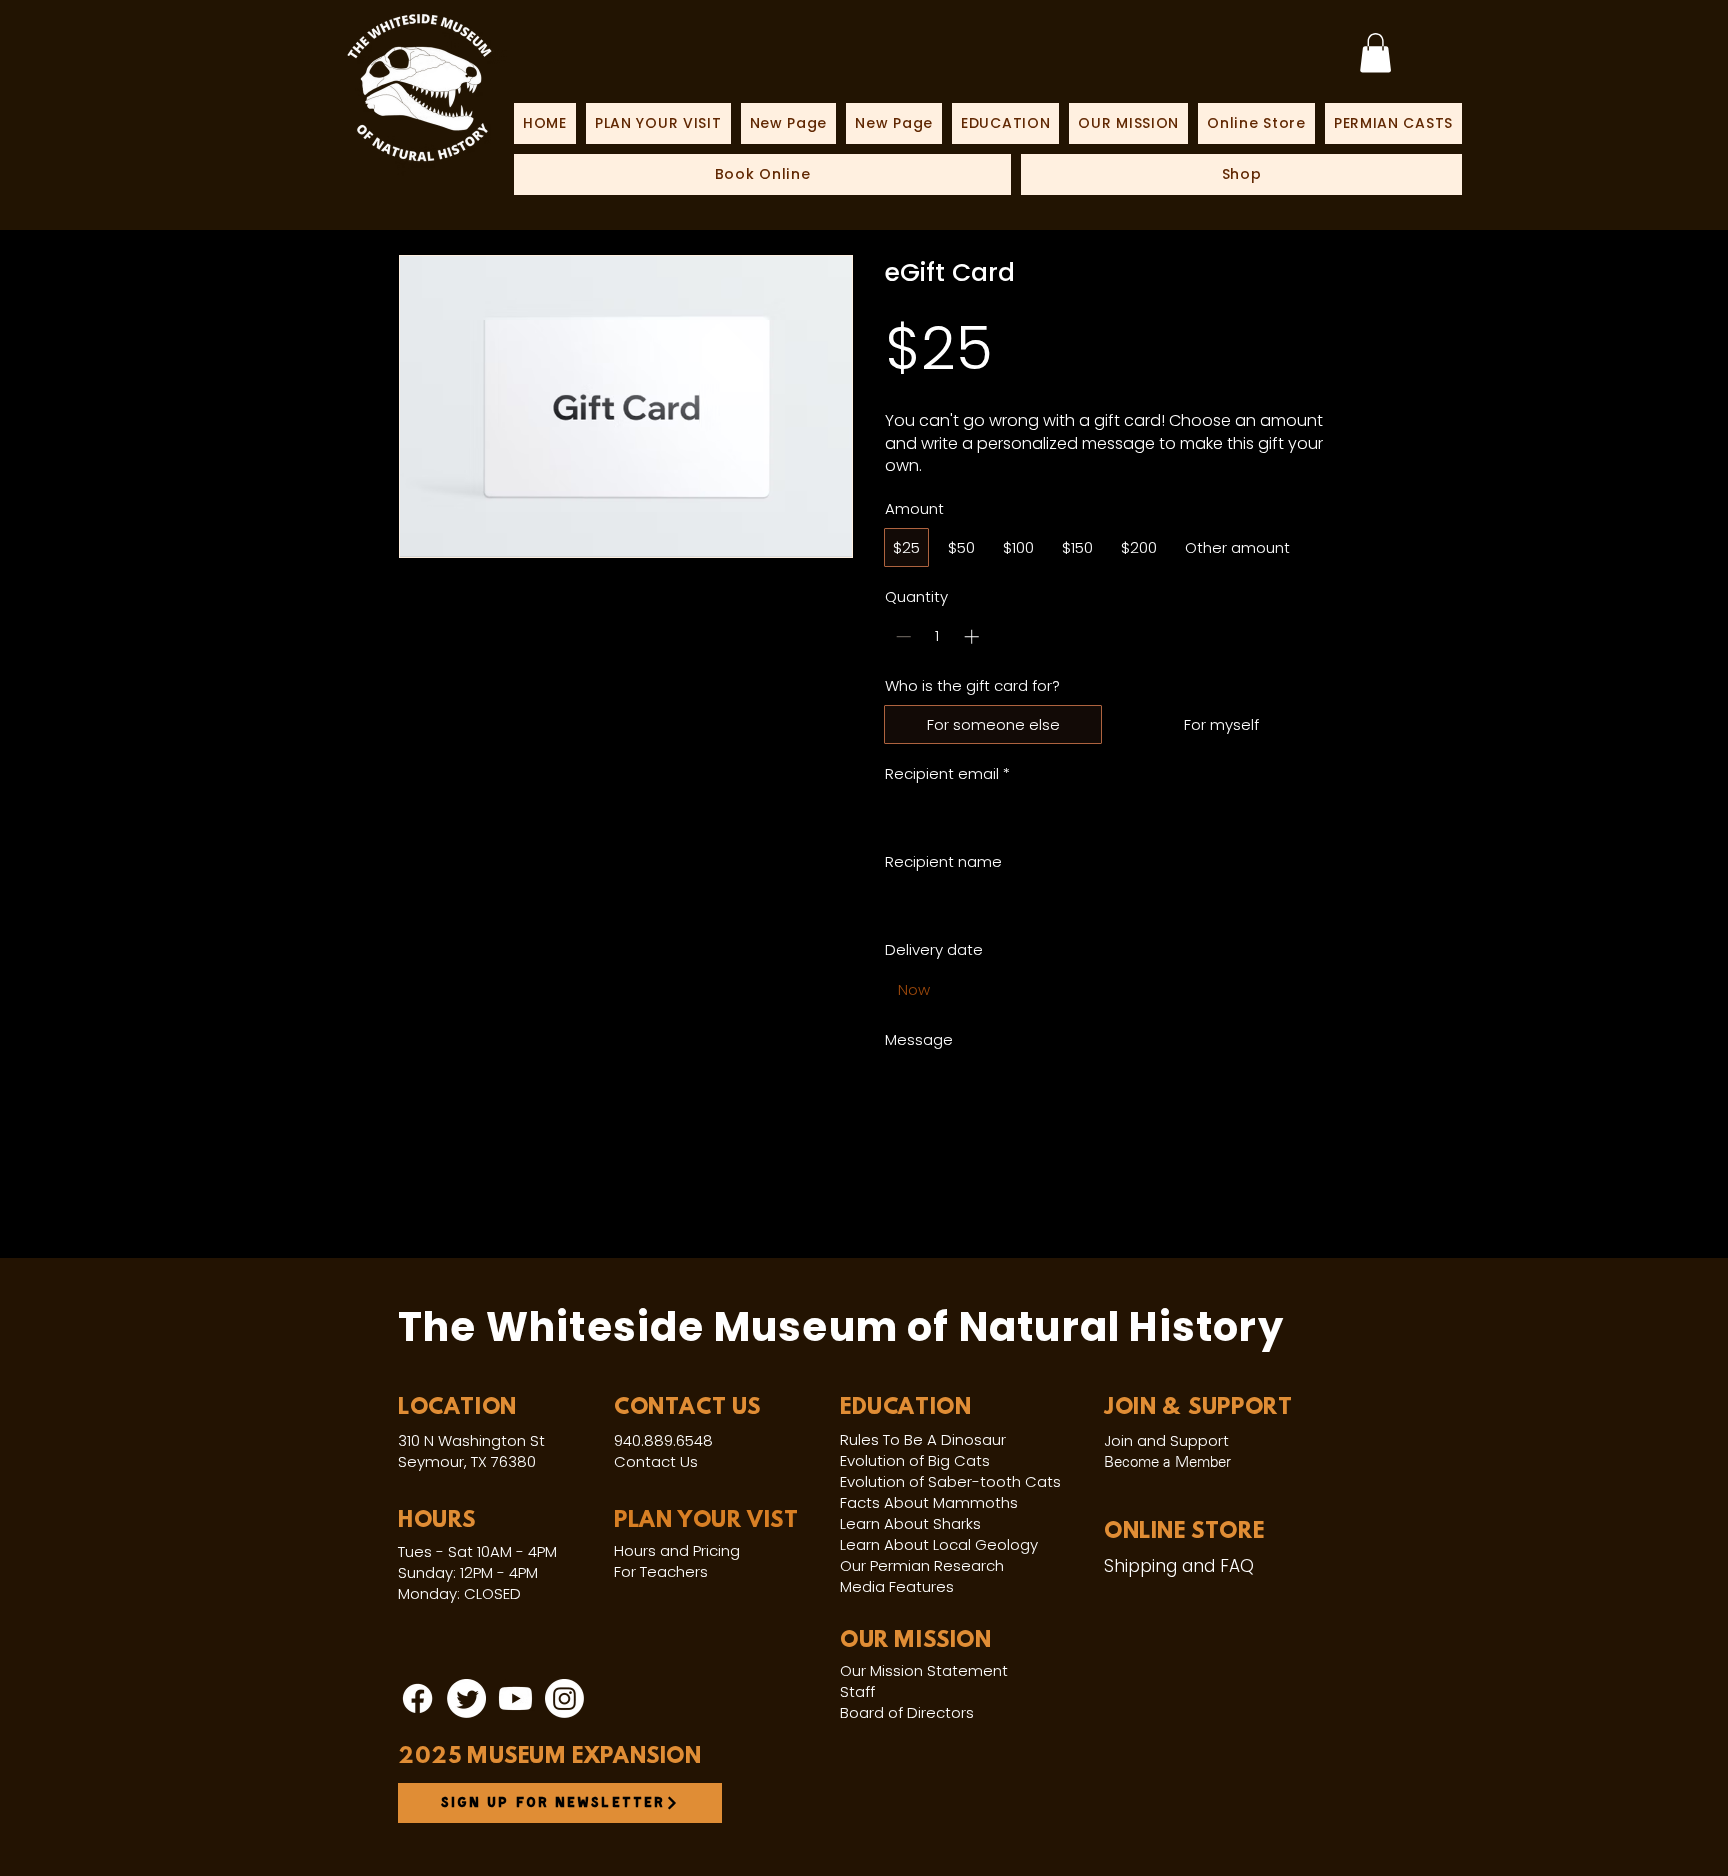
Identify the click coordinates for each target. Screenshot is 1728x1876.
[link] (1375, 52)
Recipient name (943, 861)
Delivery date (934, 949)
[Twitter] (466, 1698)
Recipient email (947, 773)
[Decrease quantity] (901, 636)
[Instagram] (564, 1698)
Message (919, 1039)
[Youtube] (515, 1698)
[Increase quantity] (973, 636)
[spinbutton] (937, 636)
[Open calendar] (1308, 990)
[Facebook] (417, 1698)
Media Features (897, 1586)
